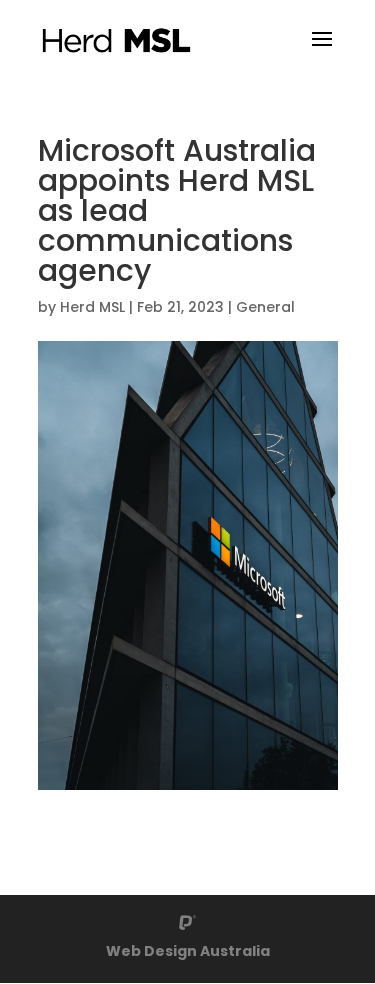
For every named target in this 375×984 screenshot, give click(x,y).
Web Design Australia (188, 951)
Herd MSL (92, 307)
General (265, 307)
